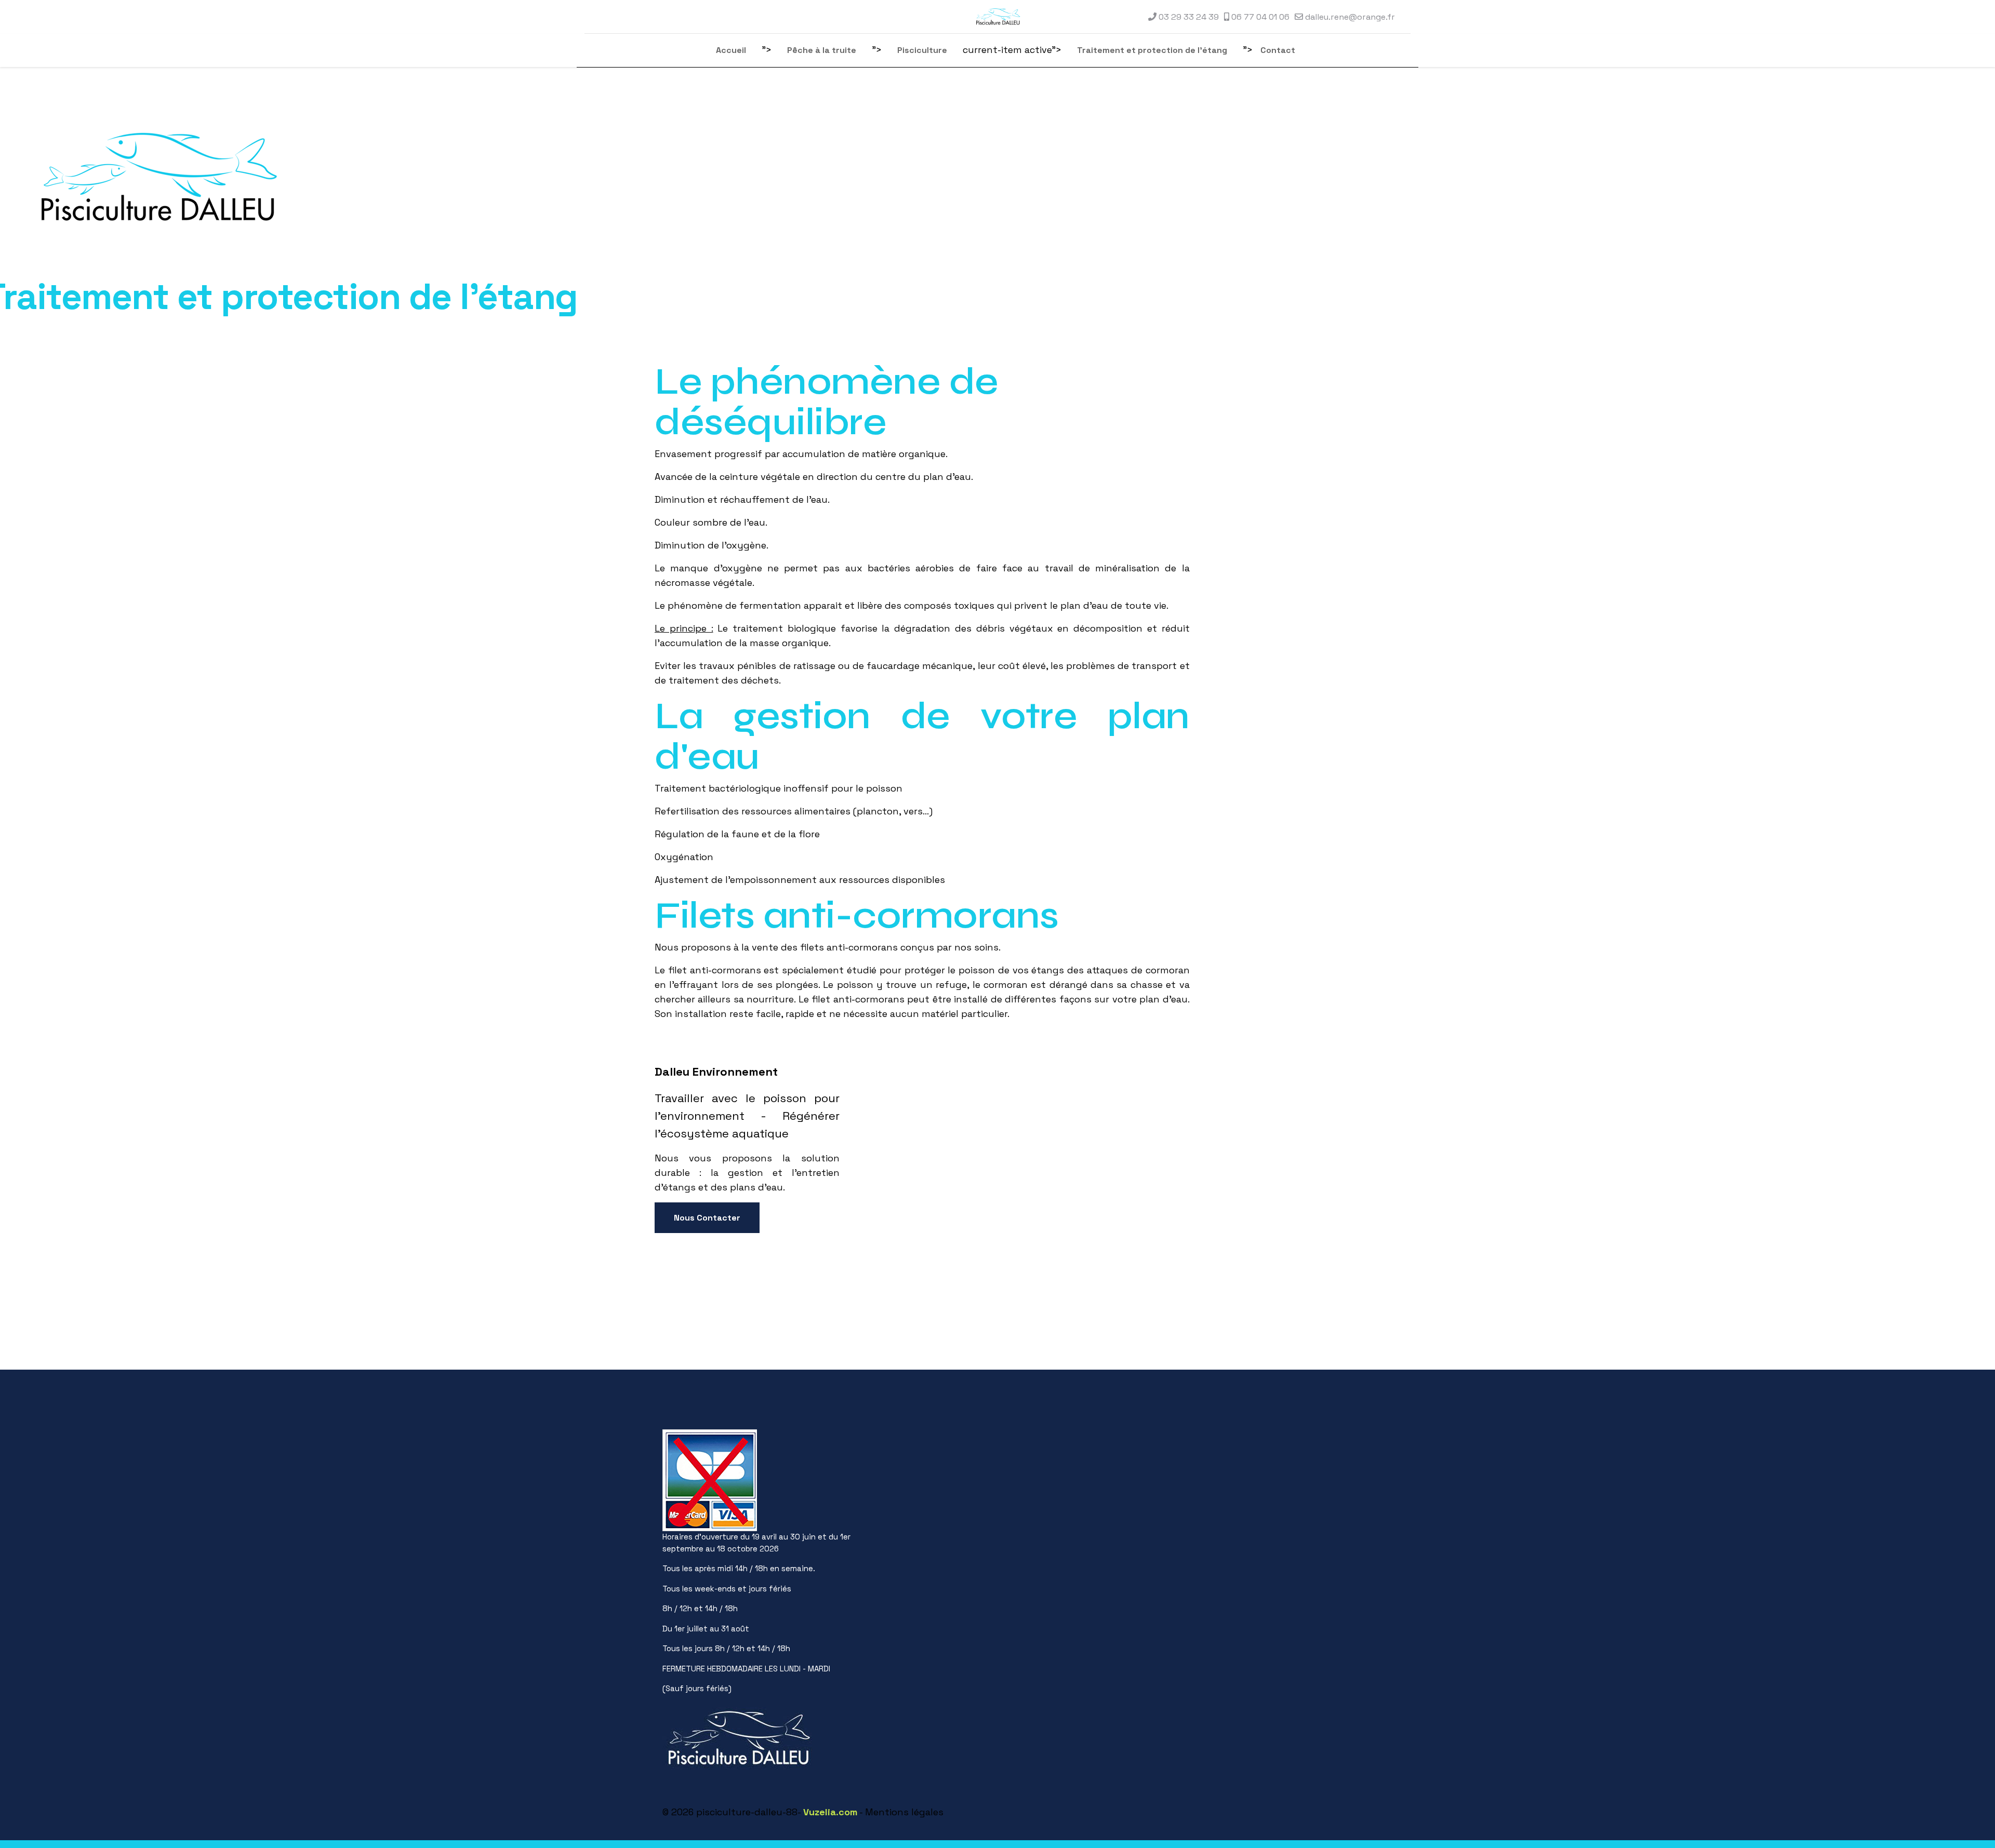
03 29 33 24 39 (1189, 17)
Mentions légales (904, 1812)
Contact (1278, 50)
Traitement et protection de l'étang (1152, 50)
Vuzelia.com (830, 1812)
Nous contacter (707, 1218)
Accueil (731, 50)
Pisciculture (922, 50)
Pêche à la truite (822, 50)
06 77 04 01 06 (1260, 17)
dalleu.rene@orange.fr (1350, 17)
